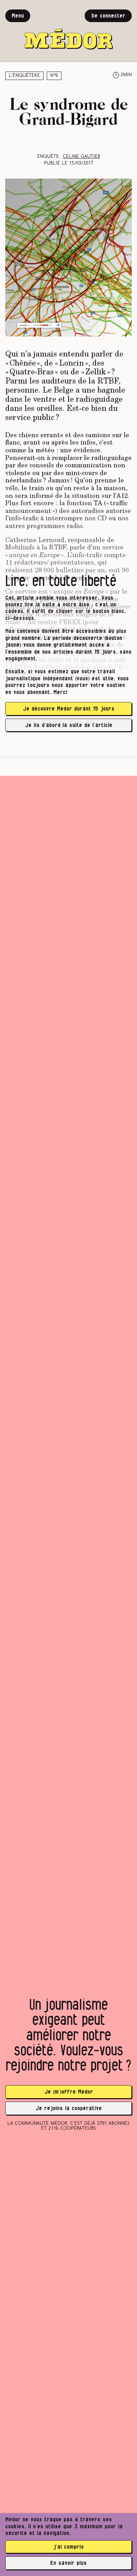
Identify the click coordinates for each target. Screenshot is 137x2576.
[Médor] (68, 29)
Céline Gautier (81, 157)
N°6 (54, 76)
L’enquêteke (24, 76)
